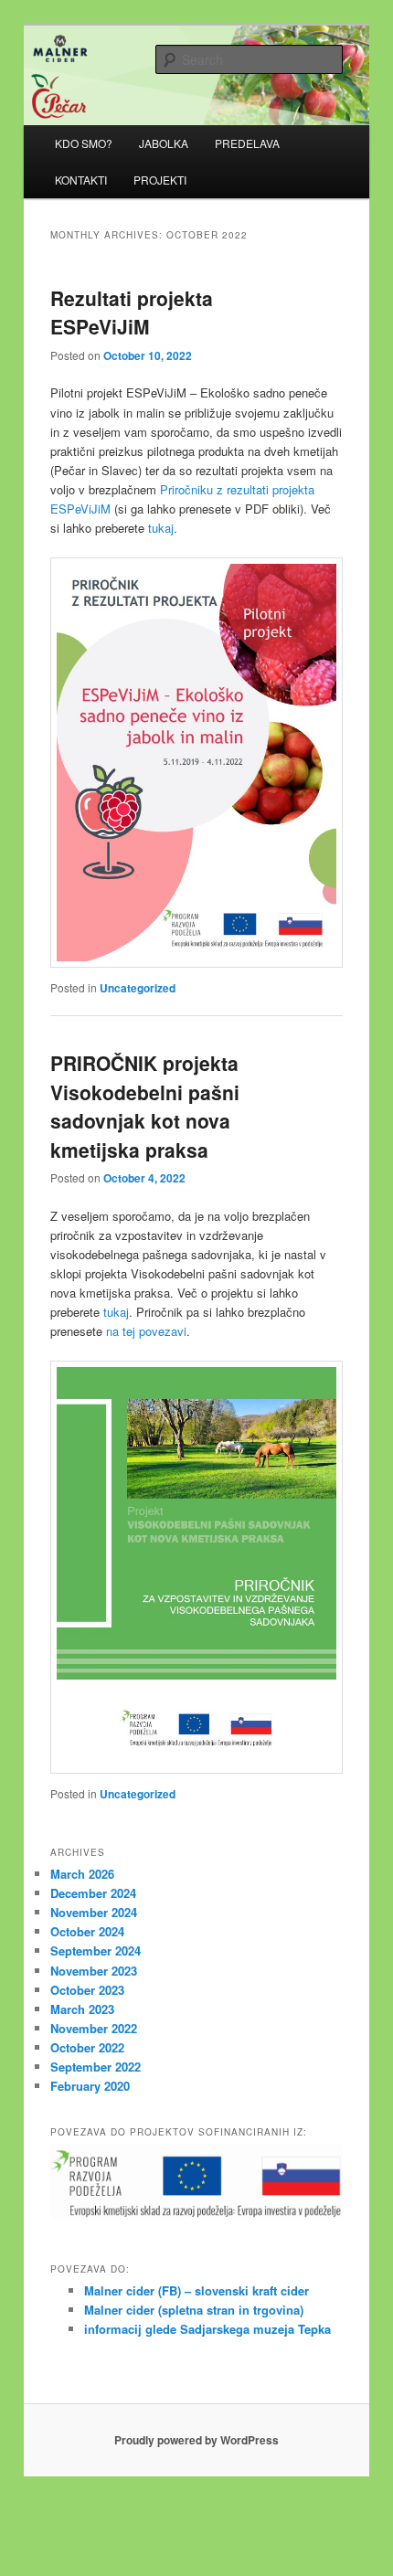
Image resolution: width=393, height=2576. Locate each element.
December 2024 (93, 1893)
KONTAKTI (81, 180)
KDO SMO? (84, 143)
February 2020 (90, 2086)
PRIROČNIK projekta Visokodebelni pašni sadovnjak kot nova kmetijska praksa (145, 1106)
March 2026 (82, 1874)
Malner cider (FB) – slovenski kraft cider (196, 2290)
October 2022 (87, 2047)
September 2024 (96, 1951)
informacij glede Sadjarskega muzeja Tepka (207, 2329)
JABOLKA (164, 143)
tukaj (161, 528)
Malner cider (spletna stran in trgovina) (194, 2310)
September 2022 (96, 2067)
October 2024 (87, 1931)
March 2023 (82, 2009)
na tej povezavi (146, 1331)
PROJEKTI (160, 180)
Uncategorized (138, 988)
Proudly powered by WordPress (196, 2440)
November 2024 (94, 1912)
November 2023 (94, 1971)
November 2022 (94, 2028)
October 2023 (87, 1990)
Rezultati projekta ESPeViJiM (132, 313)
